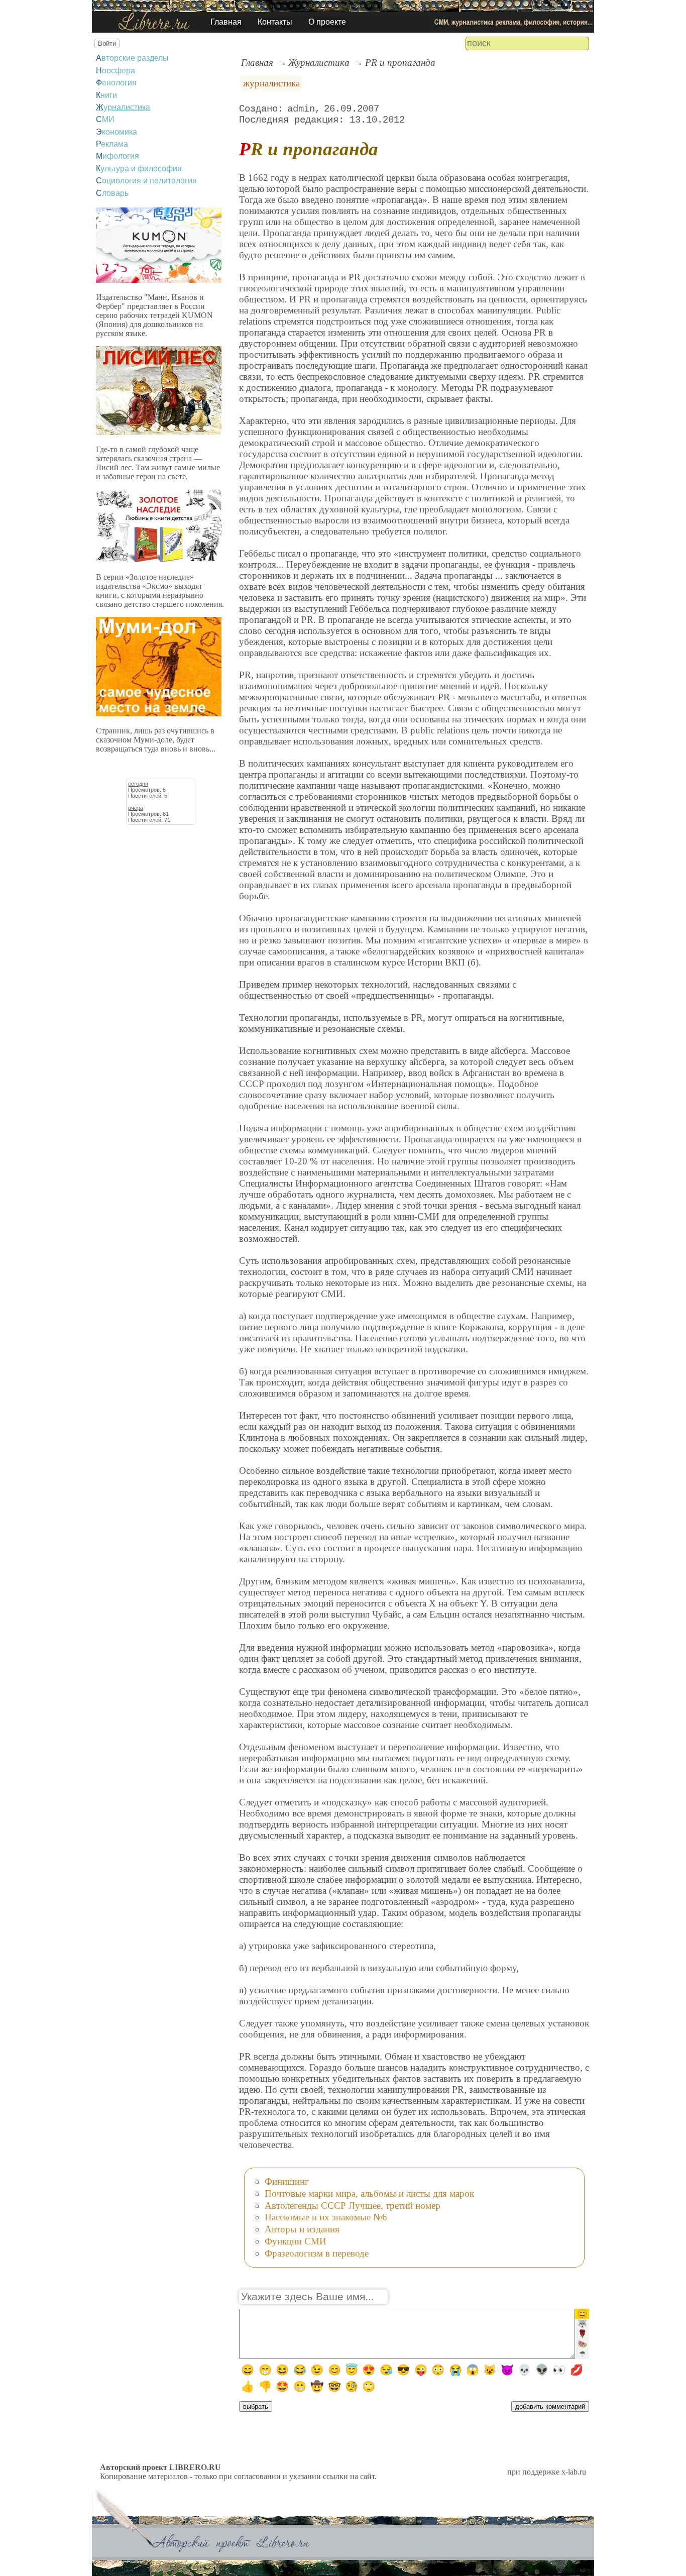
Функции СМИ (296, 2241)
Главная (226, 22)
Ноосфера (116, 71)
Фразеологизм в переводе (317, 2253)
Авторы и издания (302, 2229)
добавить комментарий (550, 2406)
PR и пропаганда (400, 63)
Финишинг (287, 2181)
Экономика (117, 132)
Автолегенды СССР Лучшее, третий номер (353, 2206)
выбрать (256, 2406)
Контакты (275, 22)
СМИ (105, 119)
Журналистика (123, 107)
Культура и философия (139, 169)
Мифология (118, 156)
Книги (106, 95)
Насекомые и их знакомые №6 (326, 2217)
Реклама (112, 144)
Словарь (112, 193)
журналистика (271, 83)
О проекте (327, 22)
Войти (107, 43)
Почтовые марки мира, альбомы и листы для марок (369, 2193)
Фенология (116, 83)
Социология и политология (146, 181)
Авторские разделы (132, 58)
